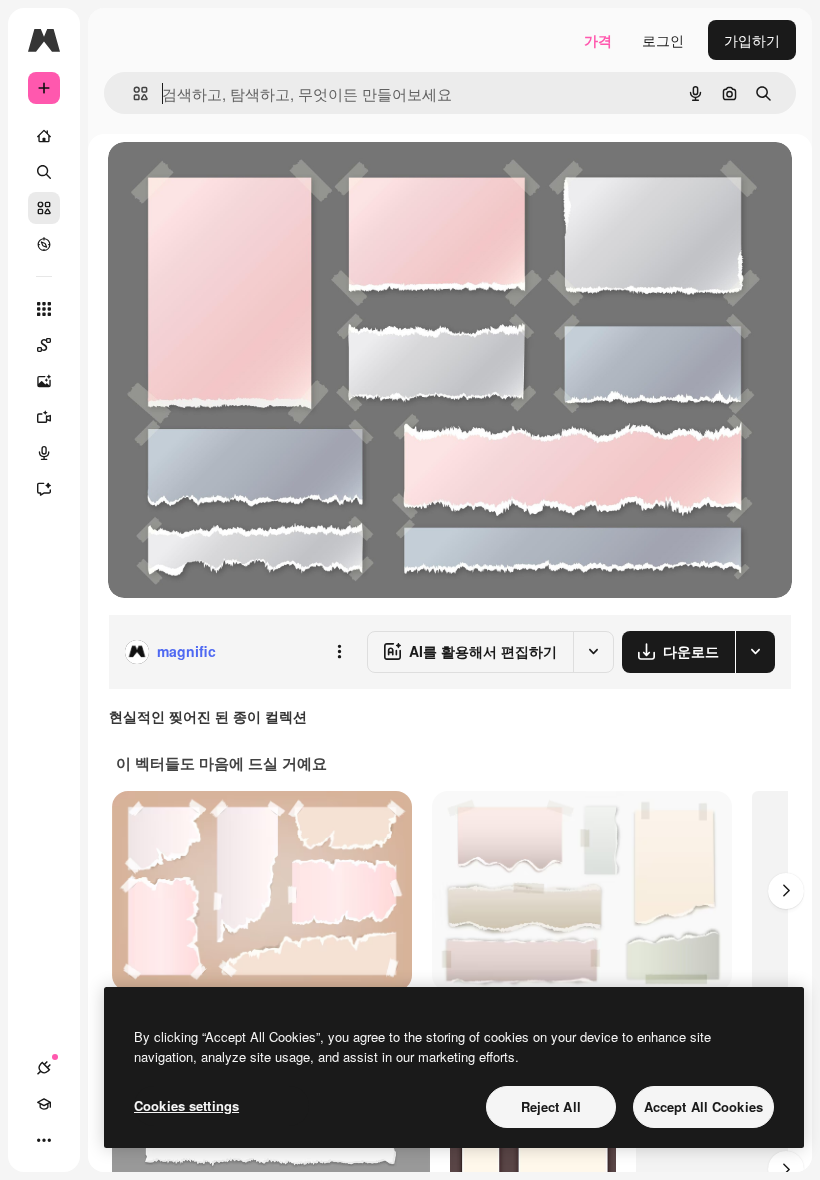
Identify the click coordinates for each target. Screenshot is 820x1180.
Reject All (551, 1106)
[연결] (44, 1068)
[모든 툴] (44, 309)
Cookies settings (186, 1105)
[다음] (786, 891)
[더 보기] (44, 1140)
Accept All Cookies (703, 1106)
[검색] (44, 172)
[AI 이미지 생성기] (44, 381)
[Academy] (44, 1104)
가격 (598, 40)
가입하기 (752, 40)
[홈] (44, 136)
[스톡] (44, 208)
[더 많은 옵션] (339, 652)
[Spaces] (44, 345)
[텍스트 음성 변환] (44, 453)
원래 (223, 179)
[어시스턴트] (44, 489)
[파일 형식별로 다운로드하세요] (755, 652)
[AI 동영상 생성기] (44, 417)
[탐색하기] (44, 244)
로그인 (663, 40)
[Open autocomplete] (132, 93)
